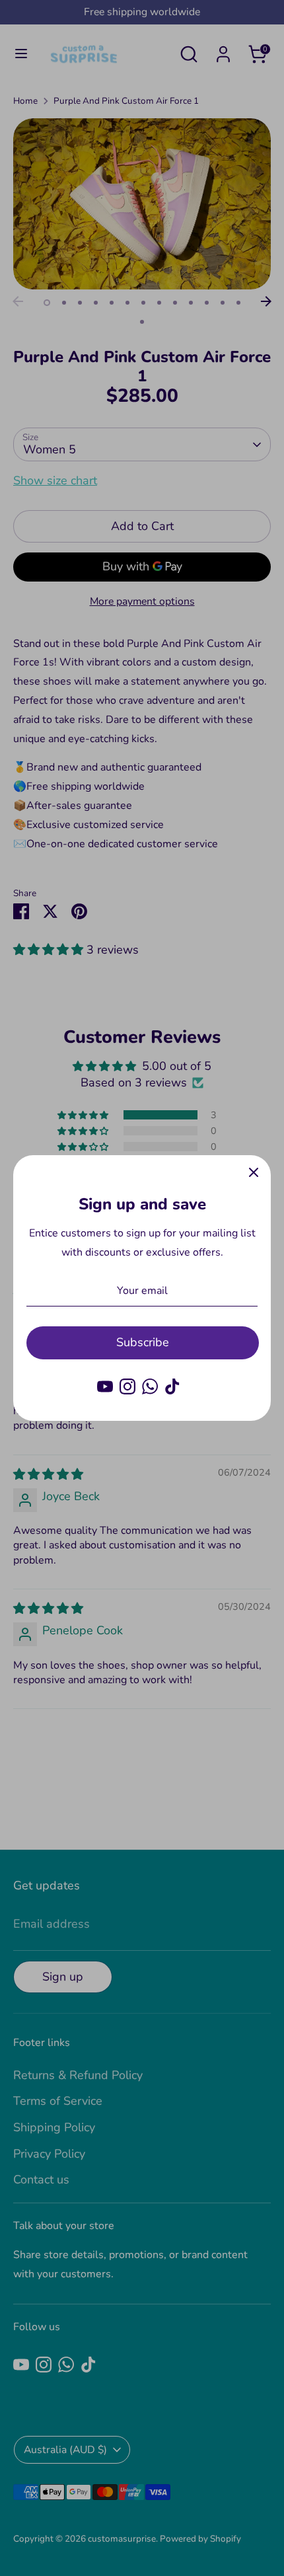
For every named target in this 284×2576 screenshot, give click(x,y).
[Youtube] (105, 1386)
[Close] (254, 1172)
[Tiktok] (172, 1386)
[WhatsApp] (150, 1386)
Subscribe (143, 1342)
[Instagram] (127, 1386)
